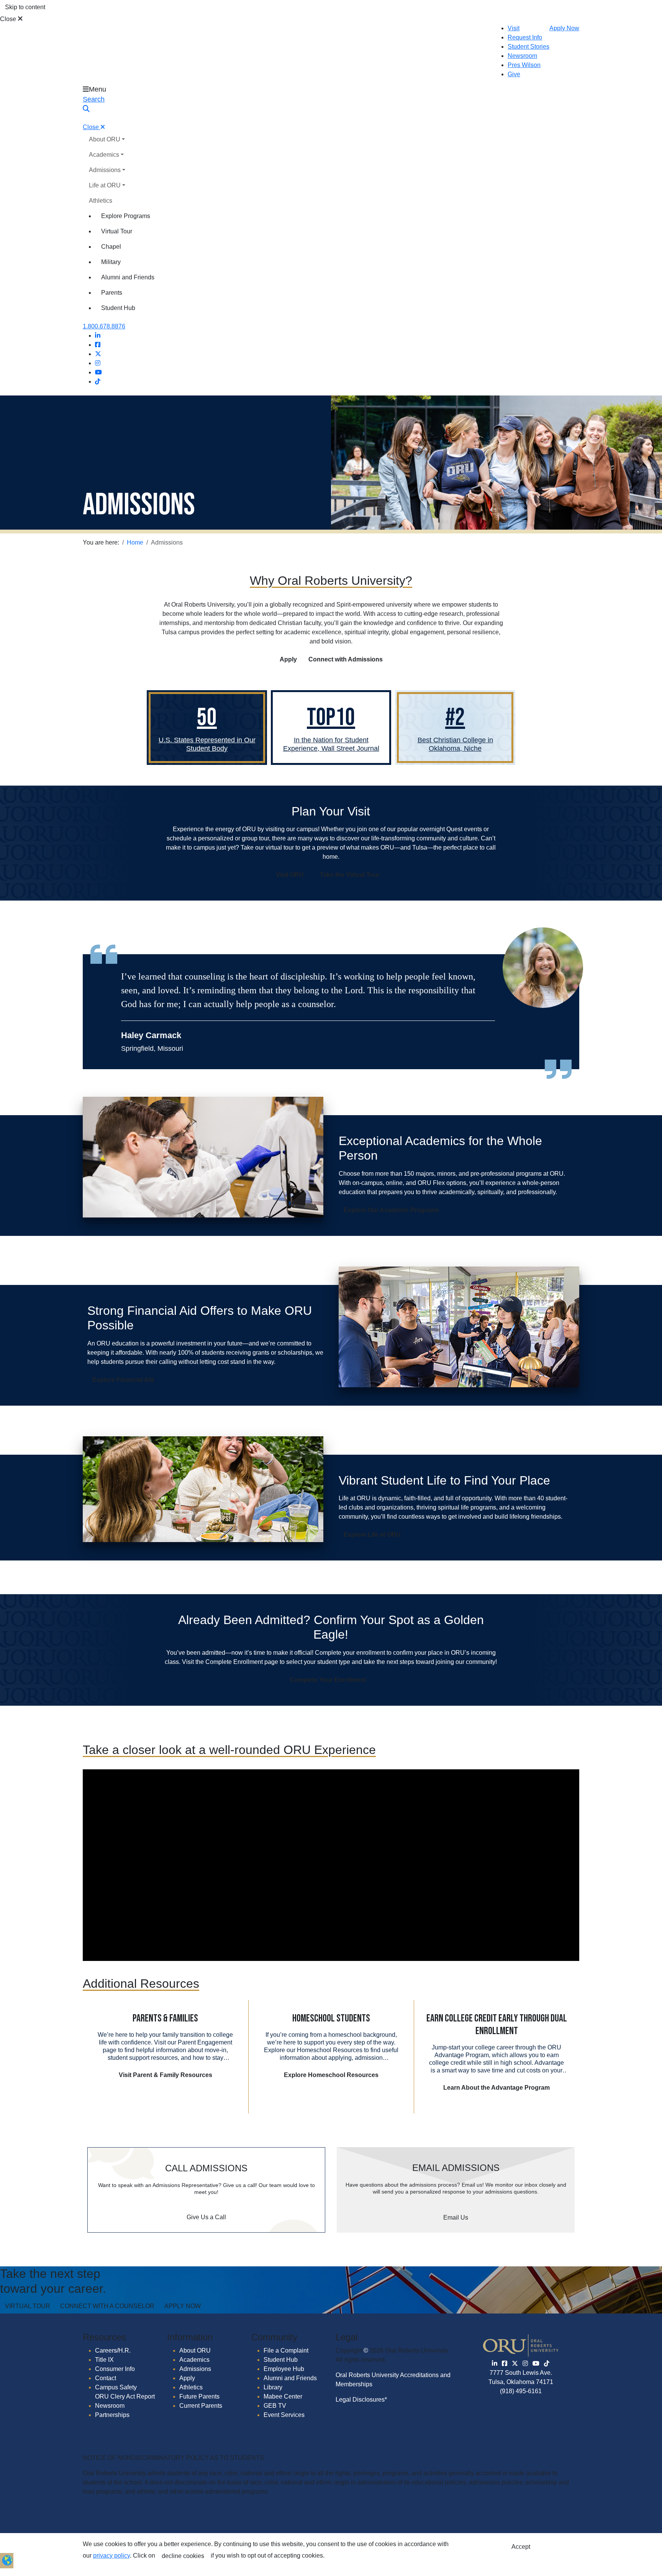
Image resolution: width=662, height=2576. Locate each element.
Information (190, 2337)
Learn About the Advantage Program (496, 2088)
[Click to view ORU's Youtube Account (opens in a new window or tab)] (536, 2364)
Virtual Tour (117, 231)
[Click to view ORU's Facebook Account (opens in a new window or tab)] (505, 2364)
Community (274, 2337)
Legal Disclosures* (361, 2400)
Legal (347, 2337)
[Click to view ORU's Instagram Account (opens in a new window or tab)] (525, 2364)
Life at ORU (105, 185)
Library (273, 2387)
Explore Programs (126, 216)
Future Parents (199, 2396)
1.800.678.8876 (104, 326)
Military (111, 262)
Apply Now (564, 28)
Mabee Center (283, 2396)
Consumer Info (115, 2369)
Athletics (101, 201)
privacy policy (111, 2555)
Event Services (284, 2415)
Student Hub (118, 308)
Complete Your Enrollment (328, 1680)
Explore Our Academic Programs (391, 1210)
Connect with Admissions (346, 659)
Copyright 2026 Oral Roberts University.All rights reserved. (392, 2355)
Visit (514, 28)
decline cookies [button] (183, 2556)
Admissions (105, 170)
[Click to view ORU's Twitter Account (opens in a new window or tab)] (515, 2364)
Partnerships (112, 2415)
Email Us (456, 2217)
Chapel (111, 247)
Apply (288, 659)
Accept (521, 2547)
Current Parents (201, 2406)
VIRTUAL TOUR (28, 2306)
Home (135, 542)
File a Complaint (286, 2350)
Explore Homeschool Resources (331, 2075)
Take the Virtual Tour (350, 875)
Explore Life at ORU (372, 1535)
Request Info (525, 37)
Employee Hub (284, 2369)
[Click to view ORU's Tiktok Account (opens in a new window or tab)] (547, 2364)
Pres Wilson (524, 65)
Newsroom (522, 56)
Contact (106, 2378)
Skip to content (25, 7)
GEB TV (275, 2406)
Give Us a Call (206, 2217)
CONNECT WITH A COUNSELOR (107, 2306)
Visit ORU (290, 875)
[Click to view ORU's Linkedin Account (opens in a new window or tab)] (495, 2364)
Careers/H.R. (113, 2350)
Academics (104, 155)
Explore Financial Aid (123, 1380)
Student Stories (528, 47)
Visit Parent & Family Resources (165, 2075)
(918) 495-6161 (521, 2391)
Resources (104, 2337)
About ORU (105, 139)
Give (514, 74)
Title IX (104, 2360)
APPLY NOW (183, 2306)
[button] (7, 2560)
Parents (112, 293)
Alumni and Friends (128, 277)
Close (9, 19)
